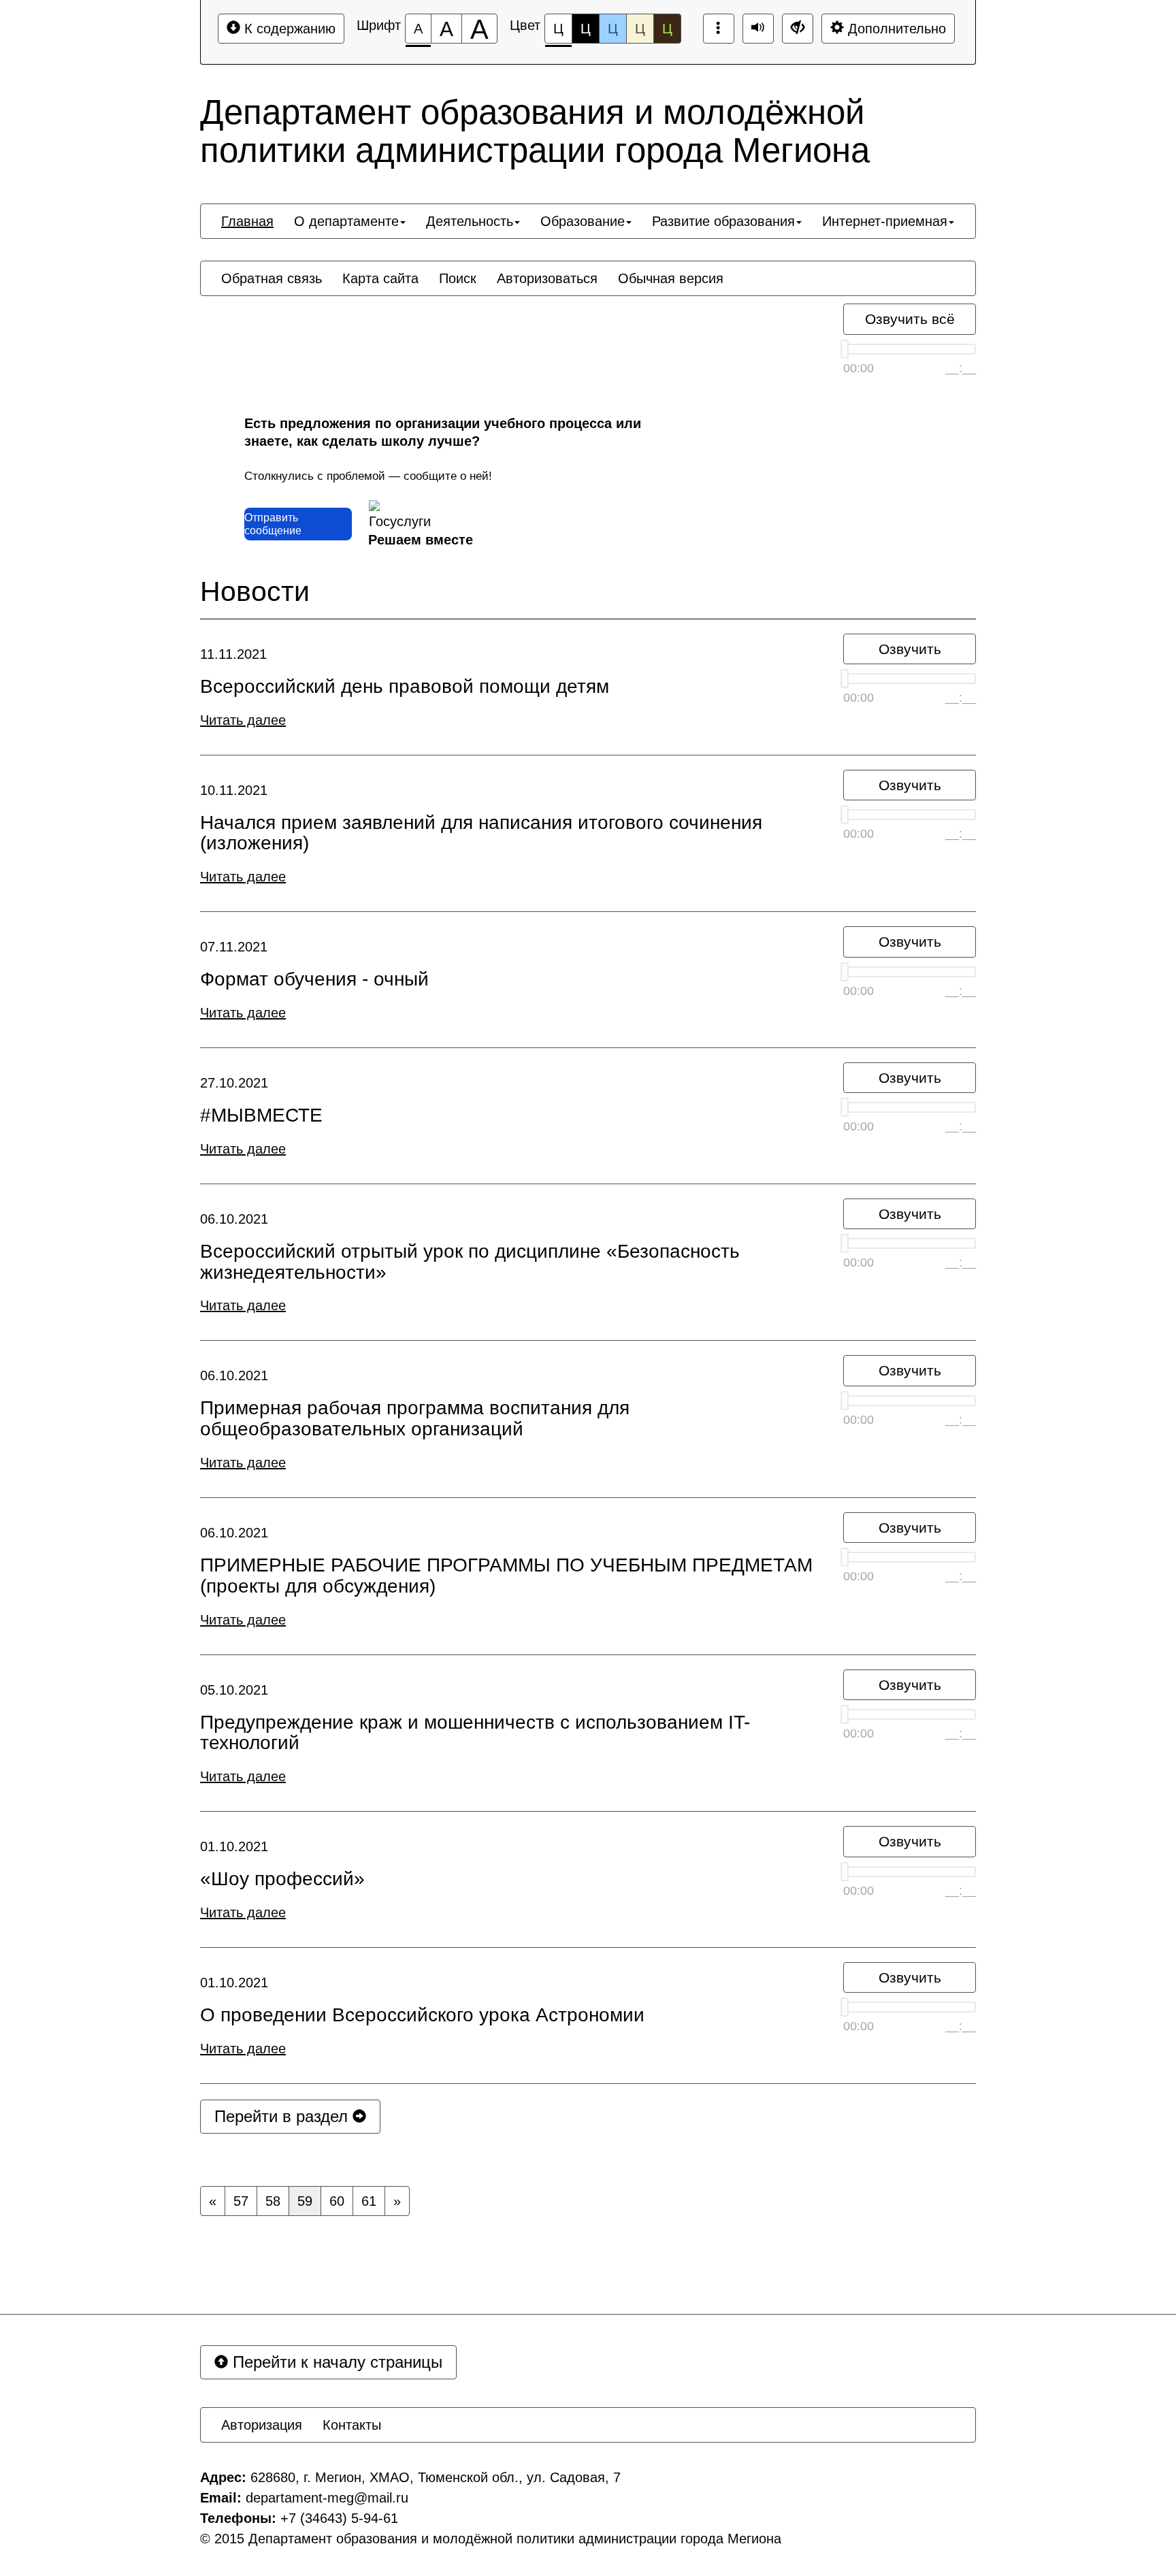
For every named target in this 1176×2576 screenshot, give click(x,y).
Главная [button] (247, 221)
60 (337, 2201)
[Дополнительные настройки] (798, 29)
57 (241, 2201)
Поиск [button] (458, 278)
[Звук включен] (758, 29)
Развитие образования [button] (723, 221)
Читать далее (243, 720)
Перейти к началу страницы (335, 2362)
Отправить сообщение (273, 524)
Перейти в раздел (283, 2116)
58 (273, 2201)
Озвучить (910, 649)
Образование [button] (583, 221)
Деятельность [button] (470, 221)
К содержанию (288, 29)
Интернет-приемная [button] (885, 221)
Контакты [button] (352, 2425)
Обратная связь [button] (272, 278)
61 (369, 2201)
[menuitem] (247, 221)
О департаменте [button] (346, 221)
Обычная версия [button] (671, 278)
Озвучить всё (910, 319)
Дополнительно (895, 29)
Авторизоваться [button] (547, 278)
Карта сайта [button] (380, 278)
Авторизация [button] (262, 2425)
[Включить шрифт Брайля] (719, 29)
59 (305, 2201)
